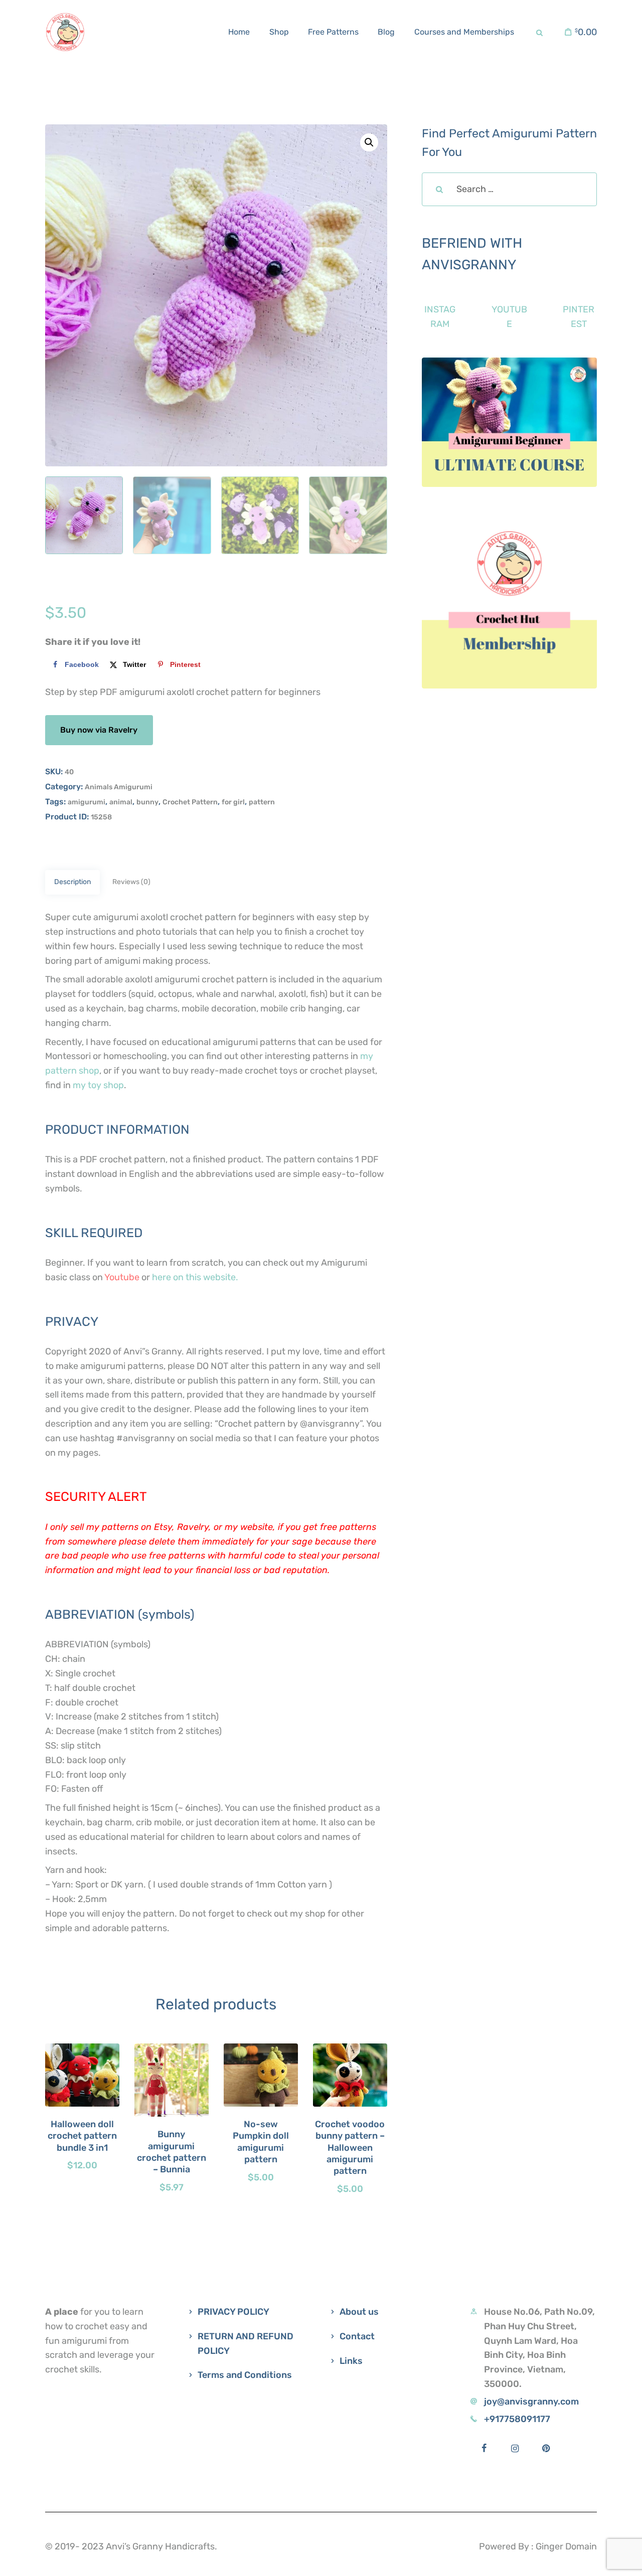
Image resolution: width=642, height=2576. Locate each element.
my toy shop (98, 1085)
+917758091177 (517, 2419)
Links (351, 2361)
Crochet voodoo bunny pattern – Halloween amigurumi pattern (350, 2148)
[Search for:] (509, 189)
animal (121, 802)
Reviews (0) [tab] (131, 882)
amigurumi (87, 802)
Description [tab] (72, 882)
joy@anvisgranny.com (531, 2401)
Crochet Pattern (190, 802)
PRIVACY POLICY (233, 2312)
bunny (147, 802)
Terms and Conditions (245, 2375)
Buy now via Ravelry (99, 730)
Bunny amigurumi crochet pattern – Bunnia (172, 2152)
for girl (233, 802)
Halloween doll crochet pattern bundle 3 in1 (82, 2136)
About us (359, 2312)
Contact (357, 2336)
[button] (369, 142)
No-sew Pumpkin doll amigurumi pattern (261, 2142)
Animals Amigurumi (119, 787)
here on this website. (195, 1277)
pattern (262, 802)
